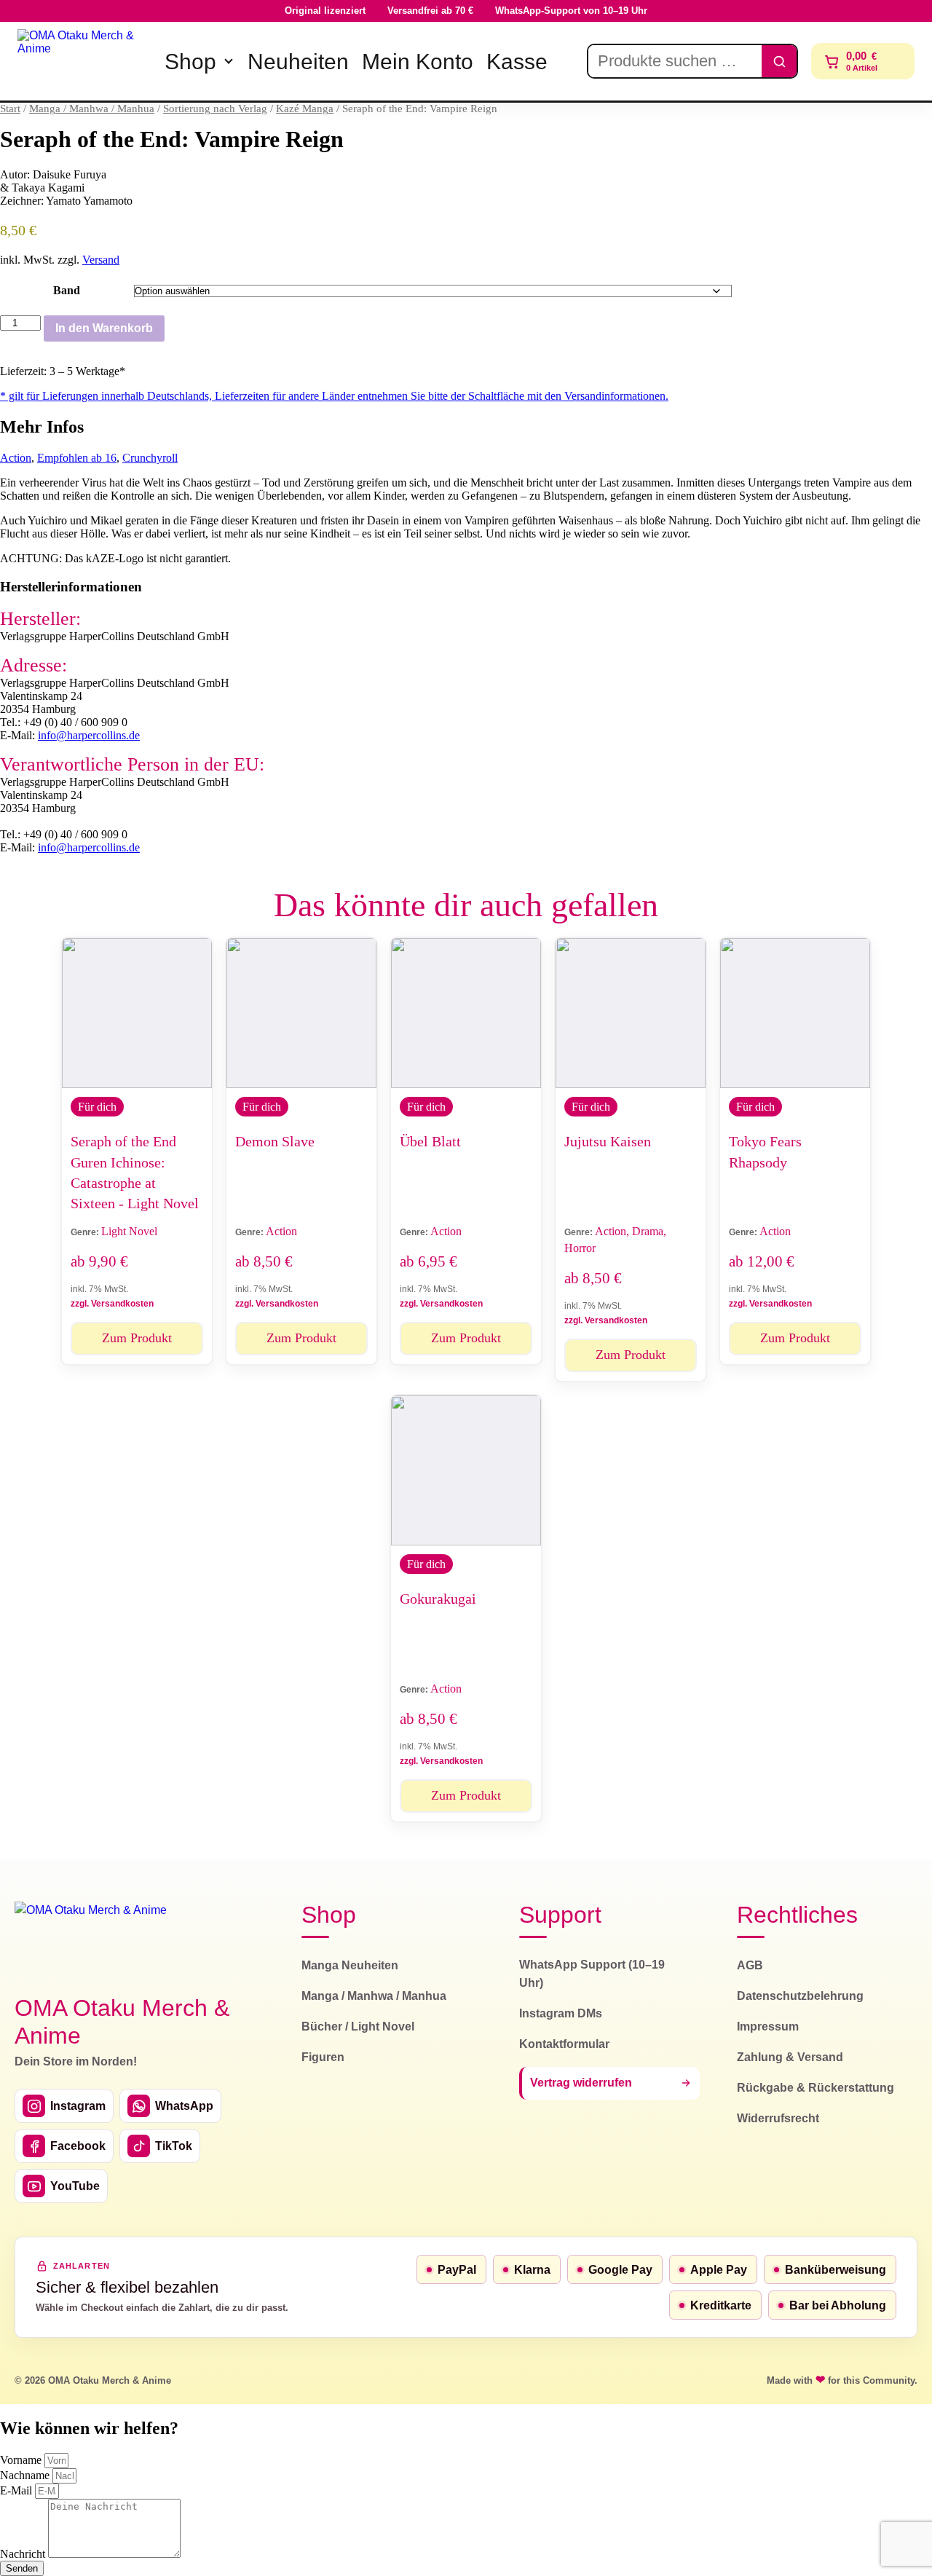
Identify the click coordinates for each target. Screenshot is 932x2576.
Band (67, 290)
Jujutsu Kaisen (608, 1141)
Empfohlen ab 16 (77, 458)
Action (16, 458)
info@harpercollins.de (89, 735)
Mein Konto (418, 62)
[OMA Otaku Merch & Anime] (82, 61)
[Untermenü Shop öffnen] (229, 61)
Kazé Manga (305, 109)
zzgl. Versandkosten (112, 1304)
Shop (190, 62)
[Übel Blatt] (466, 1013)
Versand (101, 260)
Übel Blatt (430, 1141)
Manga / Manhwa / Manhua (92, 109)
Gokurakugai (438, 1599)
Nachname (26, 2475)
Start (10, 109)
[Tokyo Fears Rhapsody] (795, 1013)
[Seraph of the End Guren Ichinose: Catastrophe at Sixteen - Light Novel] (137, 1013)
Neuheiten (298, 62)
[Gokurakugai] (466, 1470)
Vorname (22, 2460)
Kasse (517, 62)
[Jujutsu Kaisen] (631, 1013)
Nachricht (24, 2554)
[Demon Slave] (301, 1013)
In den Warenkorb (104, 328)
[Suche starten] (779, 61)
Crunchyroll (150, 458)
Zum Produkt (137, 1338)
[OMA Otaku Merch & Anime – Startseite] (91, 1940)
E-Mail (17, 2490)
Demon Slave (275, 1141)
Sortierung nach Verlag (215, 109)
